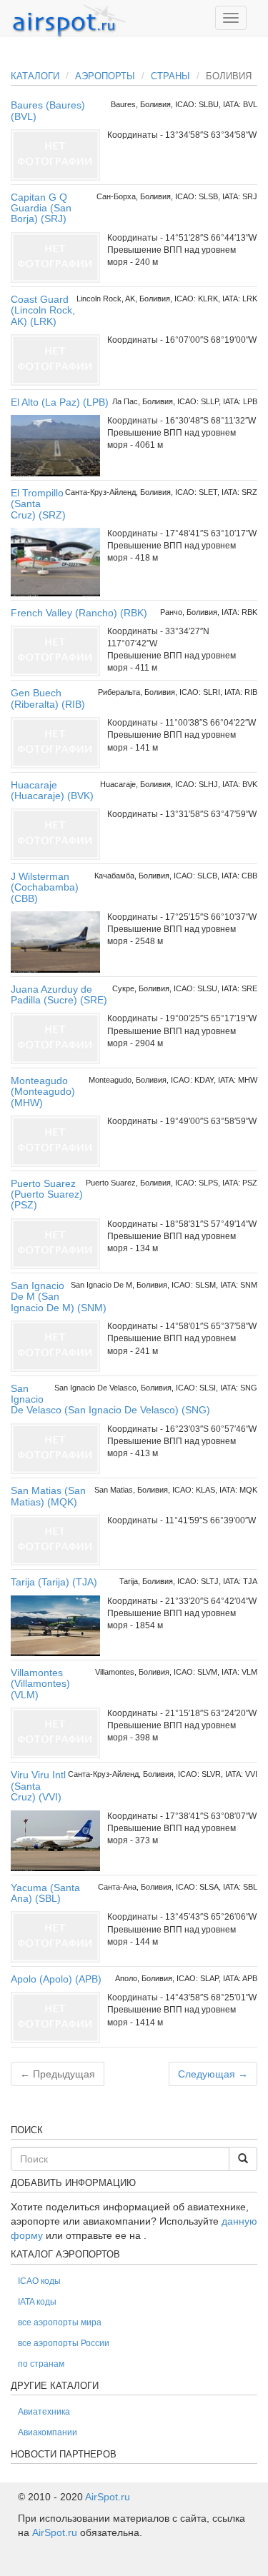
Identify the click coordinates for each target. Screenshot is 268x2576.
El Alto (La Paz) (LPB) (60, 402)
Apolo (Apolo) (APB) (56, 1979)
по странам (41, 2364)
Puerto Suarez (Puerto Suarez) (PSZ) (47, 1194)
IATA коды (37, 2302)
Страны (170, 76)
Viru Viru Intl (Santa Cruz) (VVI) (38, 1786)
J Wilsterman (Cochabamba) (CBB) (45, 887)
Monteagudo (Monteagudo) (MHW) (43, 1092)
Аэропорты (105, 76)
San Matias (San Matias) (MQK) (48, 1496)
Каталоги (35, 76)
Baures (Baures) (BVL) (48, 110)
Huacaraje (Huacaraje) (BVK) (52, 790)
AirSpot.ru (108, 2497)
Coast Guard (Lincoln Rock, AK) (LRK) (43, 310)
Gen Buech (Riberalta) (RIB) (48, 698)
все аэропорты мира (60, 2322)
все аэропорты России (64, 2343)
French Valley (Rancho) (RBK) (79, 613)
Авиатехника (44, 2412)
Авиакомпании (48, 2432)
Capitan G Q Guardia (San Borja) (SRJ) (41, 208)
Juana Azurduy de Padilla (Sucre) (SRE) (59, 994)
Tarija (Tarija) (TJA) (54, 1582)
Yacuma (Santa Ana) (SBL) (45, 1893)
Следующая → (213, 2074)
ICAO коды (39, 2281)
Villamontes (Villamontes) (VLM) (40, 1684)
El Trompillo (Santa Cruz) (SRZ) (38, 504)
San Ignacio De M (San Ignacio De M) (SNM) (59, 1297)
